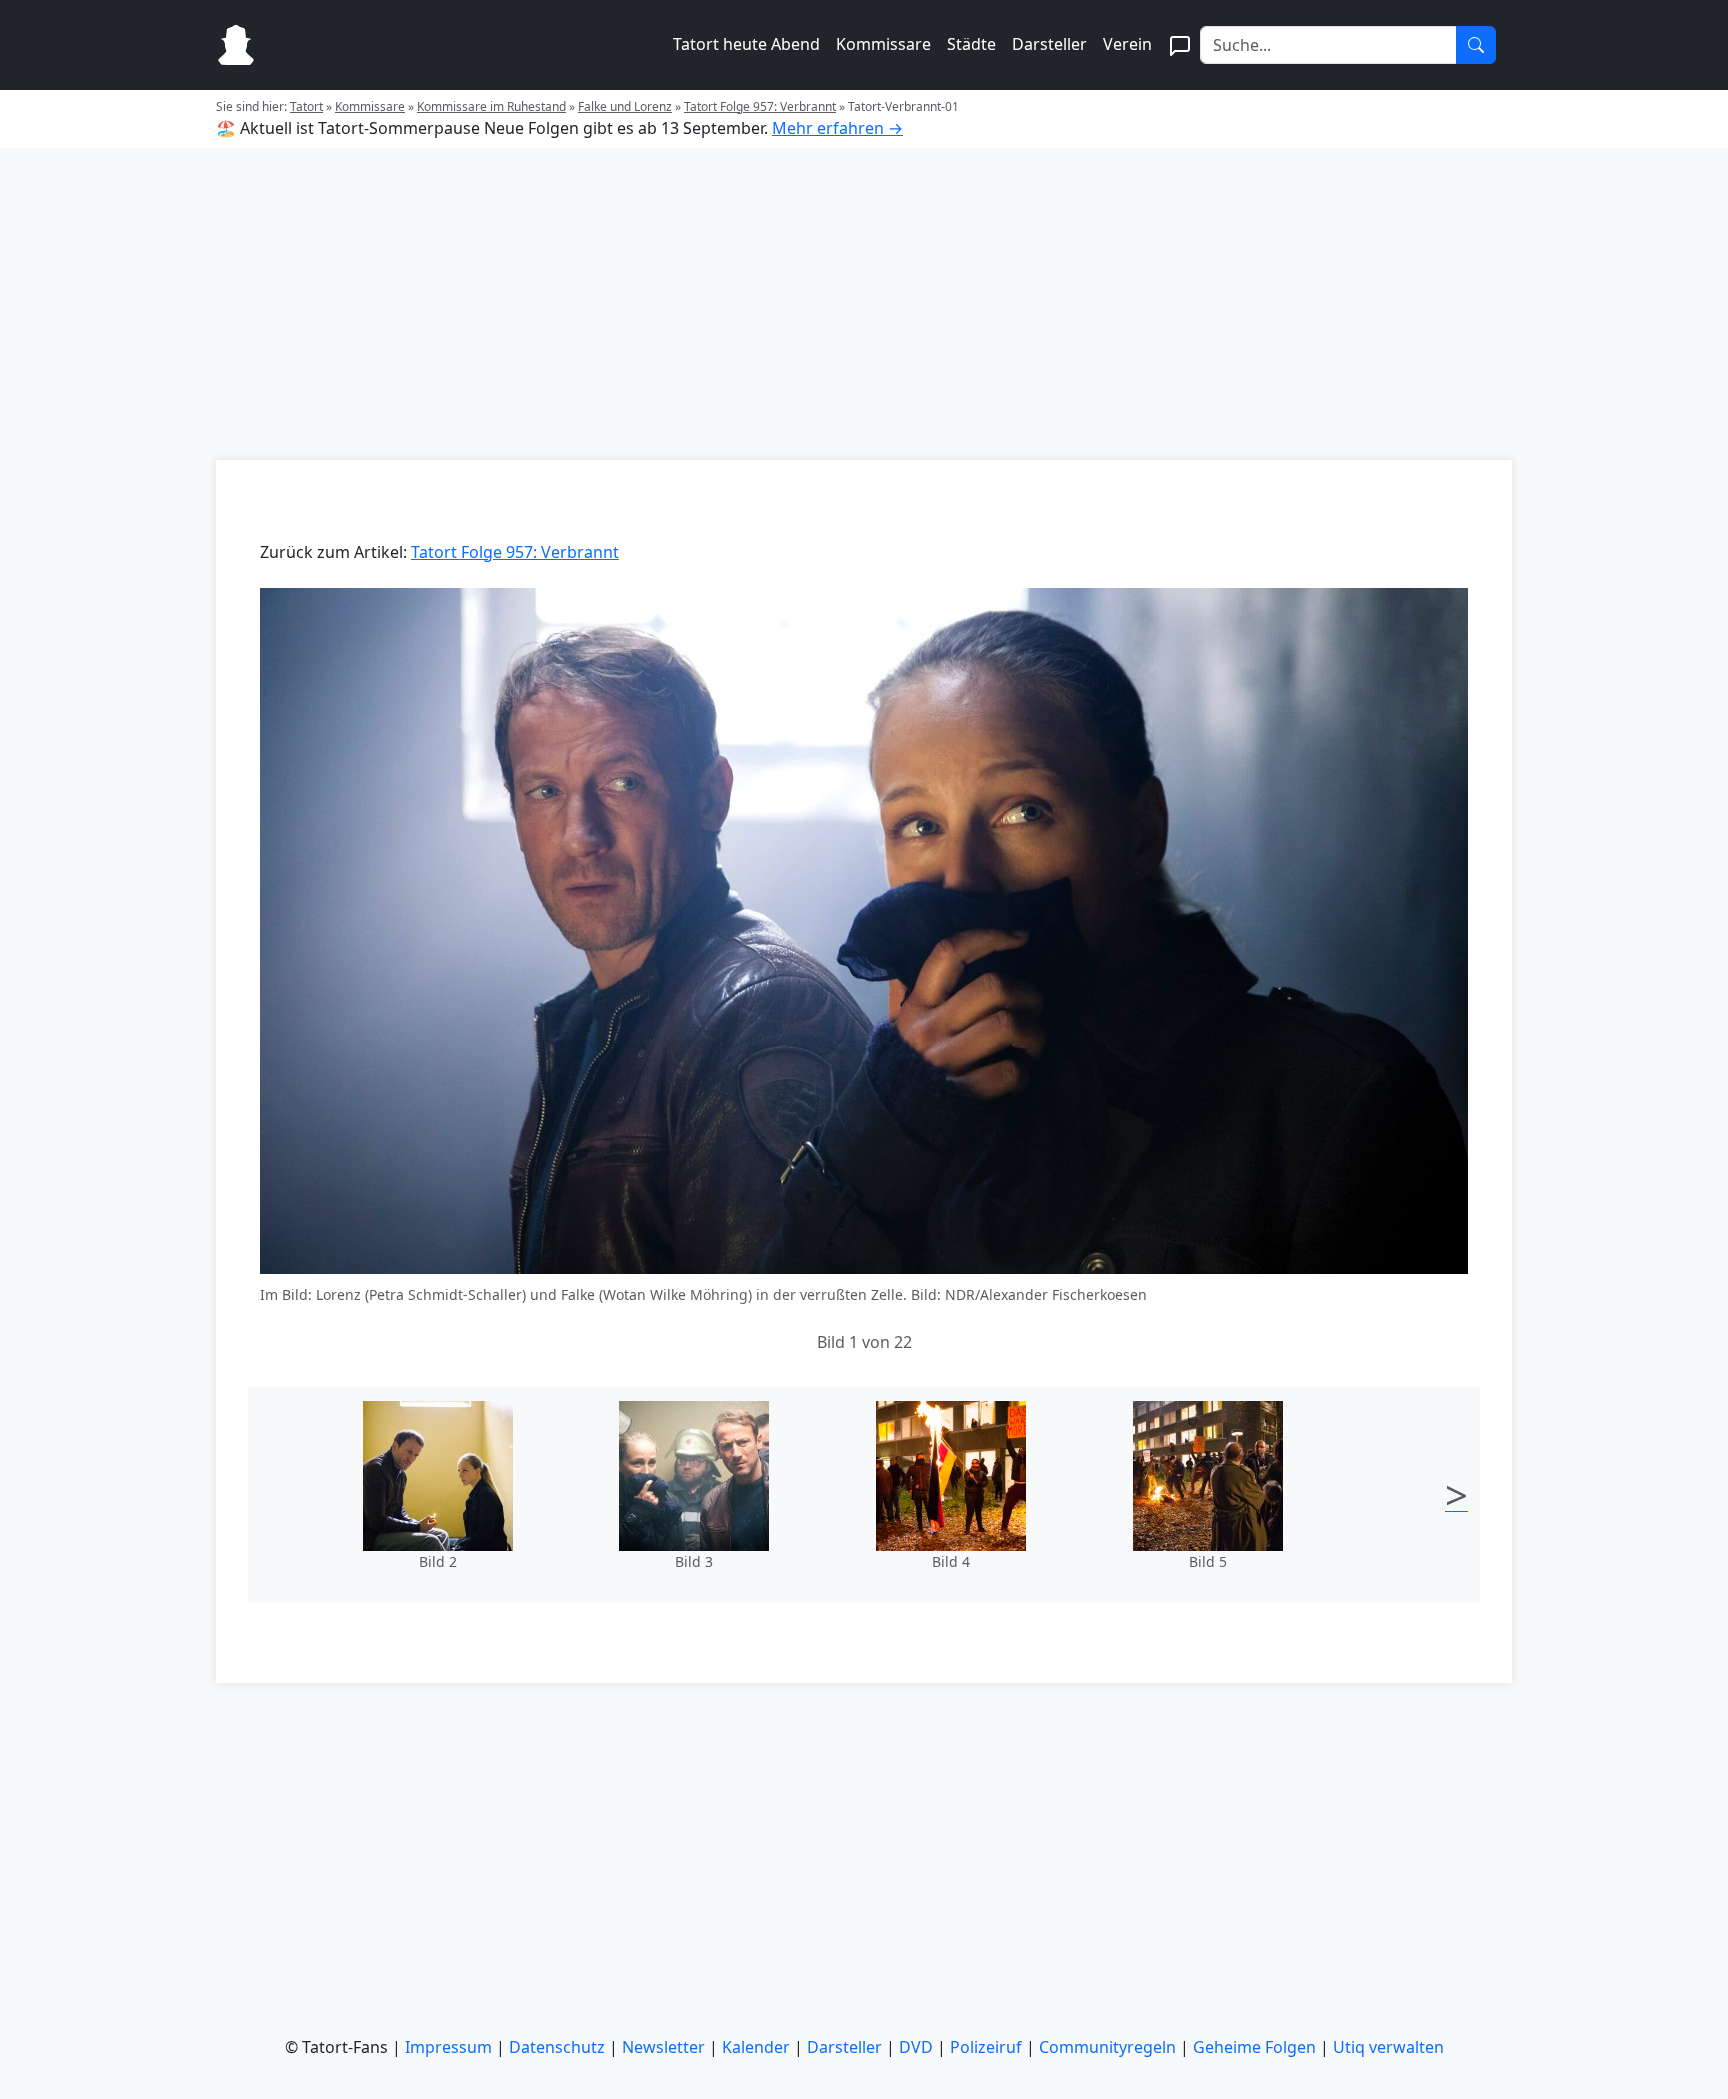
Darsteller (1049, 44)
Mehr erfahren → (837, 128)
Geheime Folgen (1254, 2047)
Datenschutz (557, 2047)
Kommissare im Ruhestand (491, 106)
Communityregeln (1107, 2047)
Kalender (756, 2047)
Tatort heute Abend (746, 44)
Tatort (306, 106)
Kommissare (883, 44)
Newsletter (663, 2047)
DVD (916, 2047)
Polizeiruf (986, 2047)
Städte (971, 44)
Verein (1127, 44)
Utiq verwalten (1388, 2047)
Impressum (448, 2047)
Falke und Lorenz (625, 106)
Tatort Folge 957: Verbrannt (760, 106)
